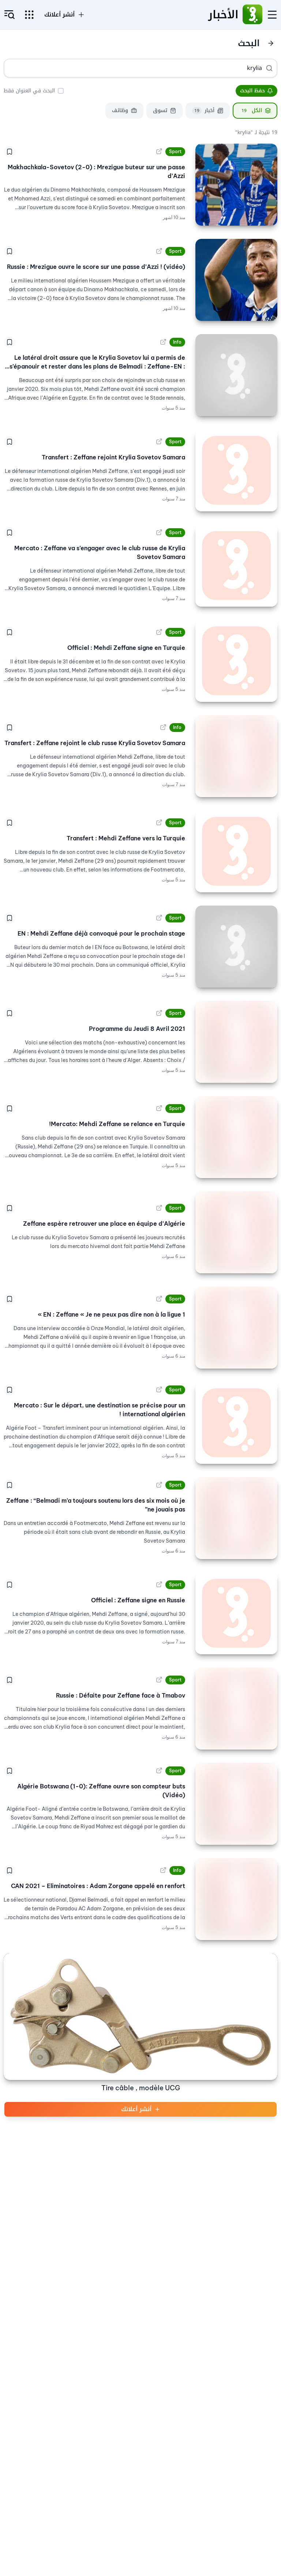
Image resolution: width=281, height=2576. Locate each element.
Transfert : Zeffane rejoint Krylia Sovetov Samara (113, 457)
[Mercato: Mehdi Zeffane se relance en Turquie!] (236, 1137)
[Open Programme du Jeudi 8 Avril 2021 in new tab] (159, 1013)
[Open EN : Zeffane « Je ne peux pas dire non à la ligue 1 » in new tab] (159, 1299)
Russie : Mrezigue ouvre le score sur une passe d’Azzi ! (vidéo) (96, 267)
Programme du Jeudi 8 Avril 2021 (137, 1029)
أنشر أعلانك (136, 2109)
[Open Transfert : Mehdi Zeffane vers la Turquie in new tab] (159, 823)
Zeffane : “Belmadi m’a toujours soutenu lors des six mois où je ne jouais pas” (96, 1505)
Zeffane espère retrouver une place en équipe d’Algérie (104, 1224)
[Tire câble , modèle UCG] (140, 2017)
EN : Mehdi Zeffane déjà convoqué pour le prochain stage (101, 933)
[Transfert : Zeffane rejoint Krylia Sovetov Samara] (236, 470)
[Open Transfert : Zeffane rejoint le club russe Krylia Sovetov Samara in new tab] (163, 728)
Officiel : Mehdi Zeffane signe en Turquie (126, 648)
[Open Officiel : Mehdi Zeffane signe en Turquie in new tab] (159, 632)
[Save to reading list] (10, 152)
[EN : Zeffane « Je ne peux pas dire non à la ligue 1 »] (236, 1328)
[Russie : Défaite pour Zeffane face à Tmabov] (236, 1709)
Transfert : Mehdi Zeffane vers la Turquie (126, 838)
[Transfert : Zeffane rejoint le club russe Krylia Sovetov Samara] (236, 756)
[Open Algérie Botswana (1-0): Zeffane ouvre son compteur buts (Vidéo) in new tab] (159, 1771)
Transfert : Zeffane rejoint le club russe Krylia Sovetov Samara (95, 743)
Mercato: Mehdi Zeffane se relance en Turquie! (117, 1124)
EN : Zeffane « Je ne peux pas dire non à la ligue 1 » (111, 1314)
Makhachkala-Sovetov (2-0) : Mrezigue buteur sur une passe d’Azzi (96, 171)
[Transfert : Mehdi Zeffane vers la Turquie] (236, 851)
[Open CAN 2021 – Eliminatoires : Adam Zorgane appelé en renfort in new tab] (163, 1870)
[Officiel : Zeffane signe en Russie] (236, 1613)
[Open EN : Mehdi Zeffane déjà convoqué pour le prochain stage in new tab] (159, 918)
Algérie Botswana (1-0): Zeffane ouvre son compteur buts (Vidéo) (101, 1791)
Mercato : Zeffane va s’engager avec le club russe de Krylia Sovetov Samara (100, 552)
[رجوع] (271, 43)
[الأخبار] (252, 15)
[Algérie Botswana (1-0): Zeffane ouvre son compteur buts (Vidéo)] (236, 1804)
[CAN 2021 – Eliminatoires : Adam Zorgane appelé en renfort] (236, 1899)
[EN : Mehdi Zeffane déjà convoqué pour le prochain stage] (236, 947)
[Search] (269, 68)
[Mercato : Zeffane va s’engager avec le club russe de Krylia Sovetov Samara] (236, 566)
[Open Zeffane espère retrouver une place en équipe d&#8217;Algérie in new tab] (159, 1208)
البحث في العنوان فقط (29, 91)
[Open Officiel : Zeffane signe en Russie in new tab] (159, 1585)
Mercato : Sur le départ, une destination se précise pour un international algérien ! (100, 1410)
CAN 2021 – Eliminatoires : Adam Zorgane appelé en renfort (98, 1886)
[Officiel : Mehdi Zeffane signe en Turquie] (236, 661)
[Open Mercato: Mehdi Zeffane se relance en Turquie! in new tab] (159, 1109)
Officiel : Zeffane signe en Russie (138, 1600)
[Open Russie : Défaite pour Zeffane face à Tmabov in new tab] (159, 1680)
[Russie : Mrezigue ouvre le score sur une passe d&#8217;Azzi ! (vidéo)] (236, 280)
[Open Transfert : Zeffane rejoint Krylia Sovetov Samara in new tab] (159, 442)
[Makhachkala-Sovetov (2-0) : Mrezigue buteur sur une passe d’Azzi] (236, 185)
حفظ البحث (252, 91)
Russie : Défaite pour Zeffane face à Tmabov (121, 1695)
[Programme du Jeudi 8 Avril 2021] (236, 1042)
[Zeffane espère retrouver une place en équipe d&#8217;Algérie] (236, 1232)
